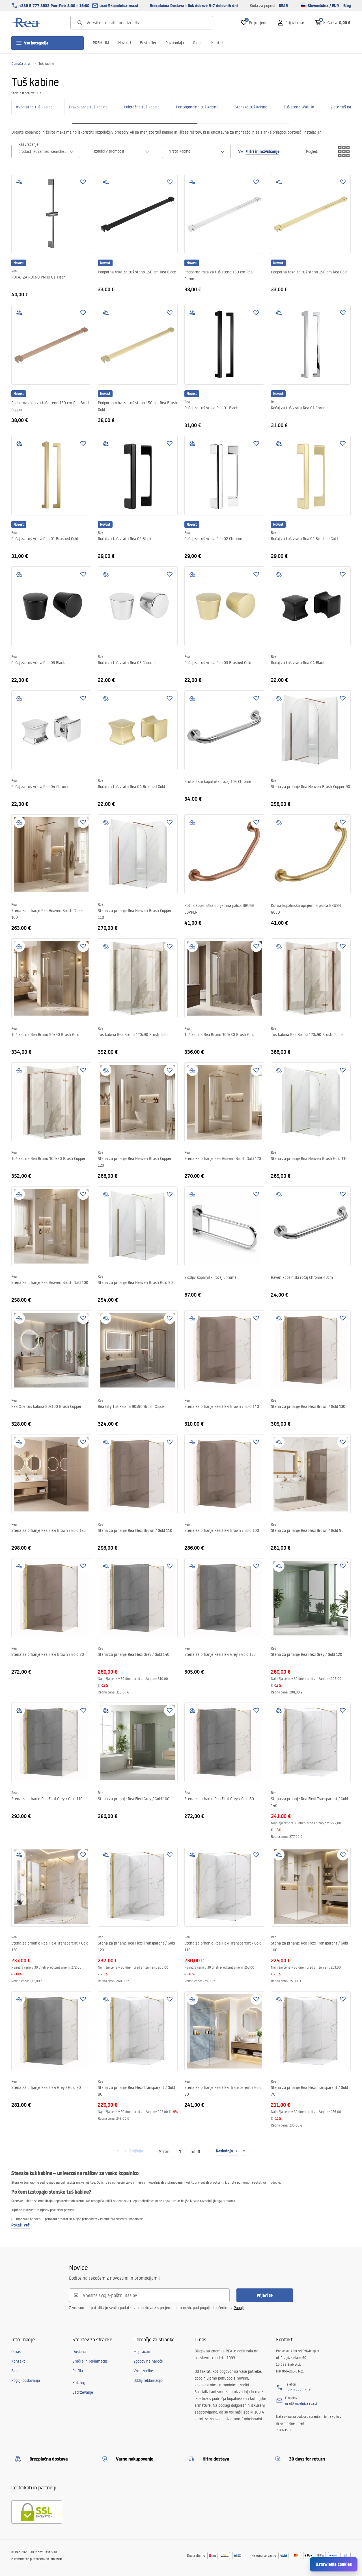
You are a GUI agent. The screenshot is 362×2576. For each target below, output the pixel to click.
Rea (14, 271)
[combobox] (46, 151)
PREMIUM (101, 43)
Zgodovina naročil (148, 2361)
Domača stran (21, 64)
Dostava (79, 2352)
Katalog (79, 2383)
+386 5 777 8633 (298, 2390)
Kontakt (218, 43)
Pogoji (239, 2308)
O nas (198, 43)
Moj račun (142, 2352)
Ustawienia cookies (334, 2564)
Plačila (78, 2371)
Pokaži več (21, 2225)
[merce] (56, 2559)
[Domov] (27, 23)
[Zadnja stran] (244, 2151)
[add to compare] (19, 182)
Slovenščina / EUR (323, 6)
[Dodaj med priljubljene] (83, 182)
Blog (347, 6)
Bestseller (148, 43)
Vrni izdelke (143, 2371)
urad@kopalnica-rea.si (119, 6)
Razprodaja (175, 43)
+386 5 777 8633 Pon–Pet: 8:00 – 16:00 (54, 6)
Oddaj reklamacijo (148, 2380)
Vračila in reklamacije (90, 2361)
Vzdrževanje (83, 2392)
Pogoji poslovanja (26, 2380)
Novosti (125, 43)
